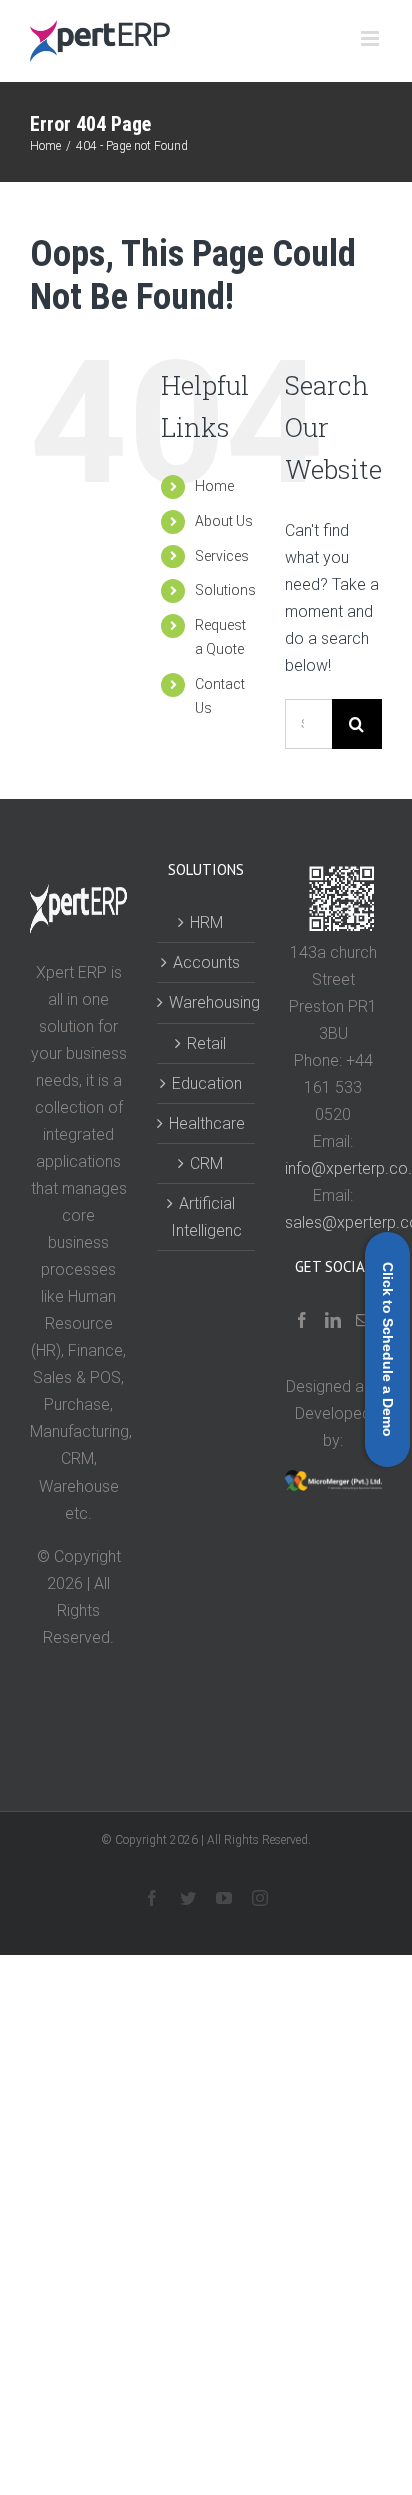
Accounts (206, 962)
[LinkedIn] (333, 1320)
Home (214, 486)
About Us (224, 521)
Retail (206, 1043)
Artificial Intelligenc (206, 1217)
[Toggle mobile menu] (371, 38)
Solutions (225, 590)
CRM (206, 1163)
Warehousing (206, 1002)
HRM (206, 922)
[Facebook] (302, 1320)
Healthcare (206, 1123)
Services (222, 556)
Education (207, 1083)
